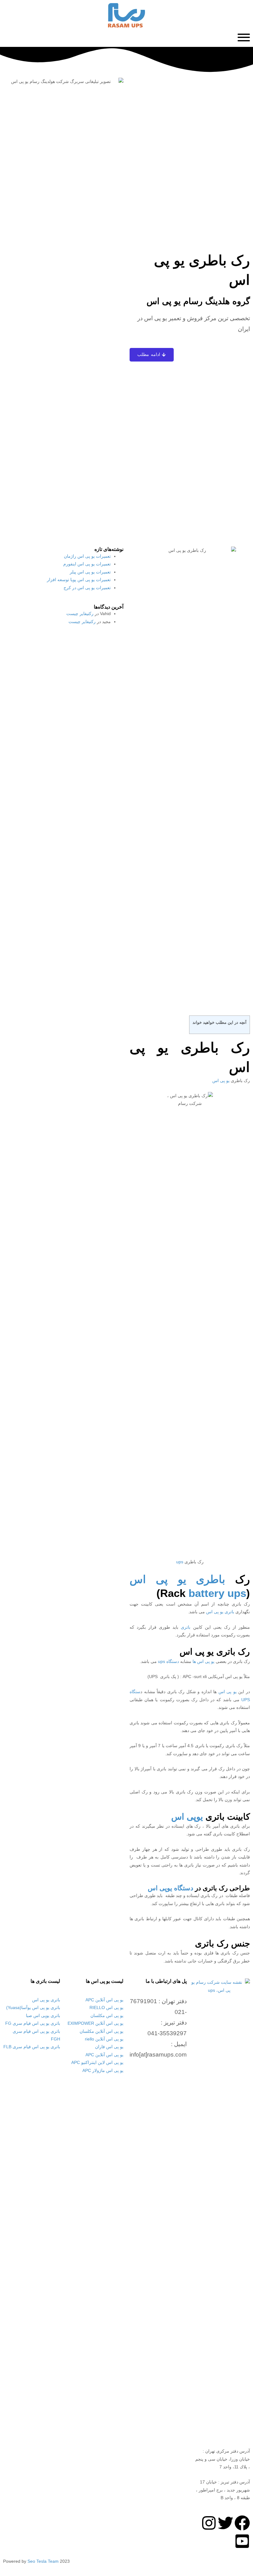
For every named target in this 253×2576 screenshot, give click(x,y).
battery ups (217, 1593)
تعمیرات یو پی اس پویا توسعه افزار (79, 580)
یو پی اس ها (203, 1662)
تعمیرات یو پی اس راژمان (87, 556)
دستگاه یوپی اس (170, 1888)
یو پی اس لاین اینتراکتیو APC (97, 2063)
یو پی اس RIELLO (106, 2008)
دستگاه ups (168, 1662)
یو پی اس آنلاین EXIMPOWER (95, 2023)
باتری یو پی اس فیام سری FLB (32, 2047)
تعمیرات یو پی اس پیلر (90, 572)
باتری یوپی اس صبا (43, 2016)
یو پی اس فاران (109, 2047)
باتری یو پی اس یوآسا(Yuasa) (33, 2008)
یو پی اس (221, 1081)
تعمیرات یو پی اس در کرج (87, 588)
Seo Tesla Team (43, 2561)
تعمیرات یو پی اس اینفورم (87, 564)
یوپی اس (187, 1817)
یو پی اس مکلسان (107, 2016)
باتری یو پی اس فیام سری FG (33, 2023)
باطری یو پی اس (177, 1579)
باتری (186, 1627)
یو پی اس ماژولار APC (103, 2071)
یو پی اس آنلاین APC (104, 2000)
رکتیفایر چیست (80, 614)
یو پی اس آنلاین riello (104, 2039)
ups (180, 1562)
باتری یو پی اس (220, 1612)
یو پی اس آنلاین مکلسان (102, 2031)
